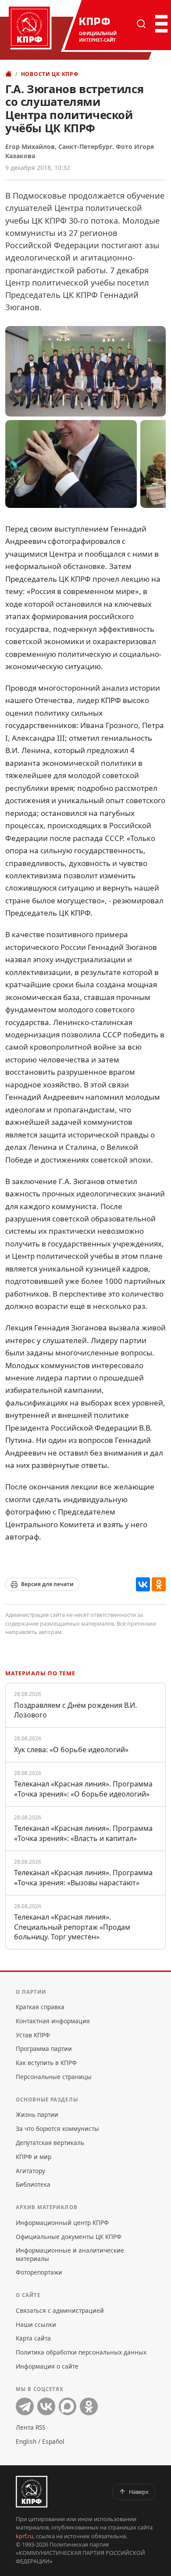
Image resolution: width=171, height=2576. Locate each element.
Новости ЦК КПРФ (50, 74)
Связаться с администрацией (60, 2310)
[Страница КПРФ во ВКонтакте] (46, 2407)
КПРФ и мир (34, 2157)
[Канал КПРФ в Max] (68, 2407)
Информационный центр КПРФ (62, 2223)
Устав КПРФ (33, 2035)
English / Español (40, 2441)
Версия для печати (47, 1584)
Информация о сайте (47, 2366)
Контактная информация (53, 2021)
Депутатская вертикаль (50, 2143)
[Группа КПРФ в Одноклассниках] (89, 2407)
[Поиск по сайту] (141, 24)
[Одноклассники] (159, 1584)
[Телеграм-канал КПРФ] (25, 2407)
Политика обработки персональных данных (81, 2352)
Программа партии (44, 2049)
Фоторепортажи (39, 2272)
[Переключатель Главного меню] (160, 24)
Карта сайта (33, 2338)
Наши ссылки (36, 2324)
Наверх (139, 2492)
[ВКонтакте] (143, 1584)
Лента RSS (30, 2427)
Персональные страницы (54, 2077)
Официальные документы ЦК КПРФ (69, 2237)
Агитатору (30, 2171)
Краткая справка (40, 2007)
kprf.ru (25, 2536)
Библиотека (33, 2184)
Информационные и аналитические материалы (70, 2254)
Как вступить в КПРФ (46, 2063)
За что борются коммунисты (57, 2129)
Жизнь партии (37, 2114)
